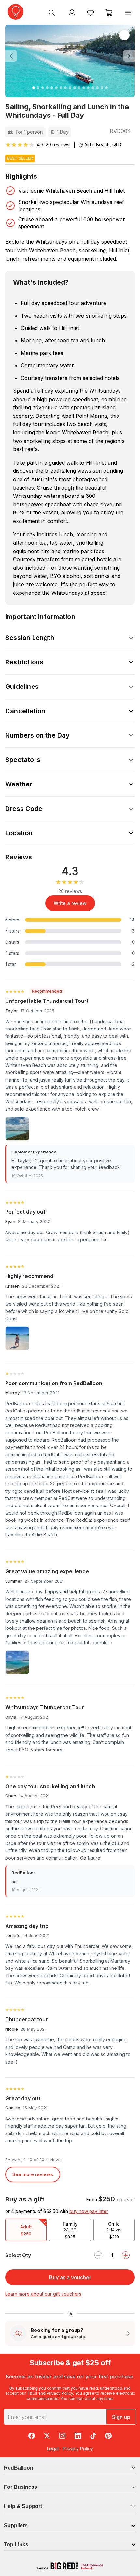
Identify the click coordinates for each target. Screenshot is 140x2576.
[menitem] (91, 12)
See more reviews (33, 2174)
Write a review (70, 903)
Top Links (16, 2545)
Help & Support (23, 2506)
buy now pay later (89, 2211)
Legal (53, 2449)
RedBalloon (19, 2468)
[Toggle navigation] (128, 12)
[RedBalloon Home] (16, 12)
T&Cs (32, 2393)
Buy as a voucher (70, 2277)
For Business (21, 2487)
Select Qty (18, 2255)
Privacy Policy (60, 2393)
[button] (15, 56)
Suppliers (16, 2525)
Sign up (121, 2417)
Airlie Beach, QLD (103, 145)
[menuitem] (52, 12)
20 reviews (57, 145)
